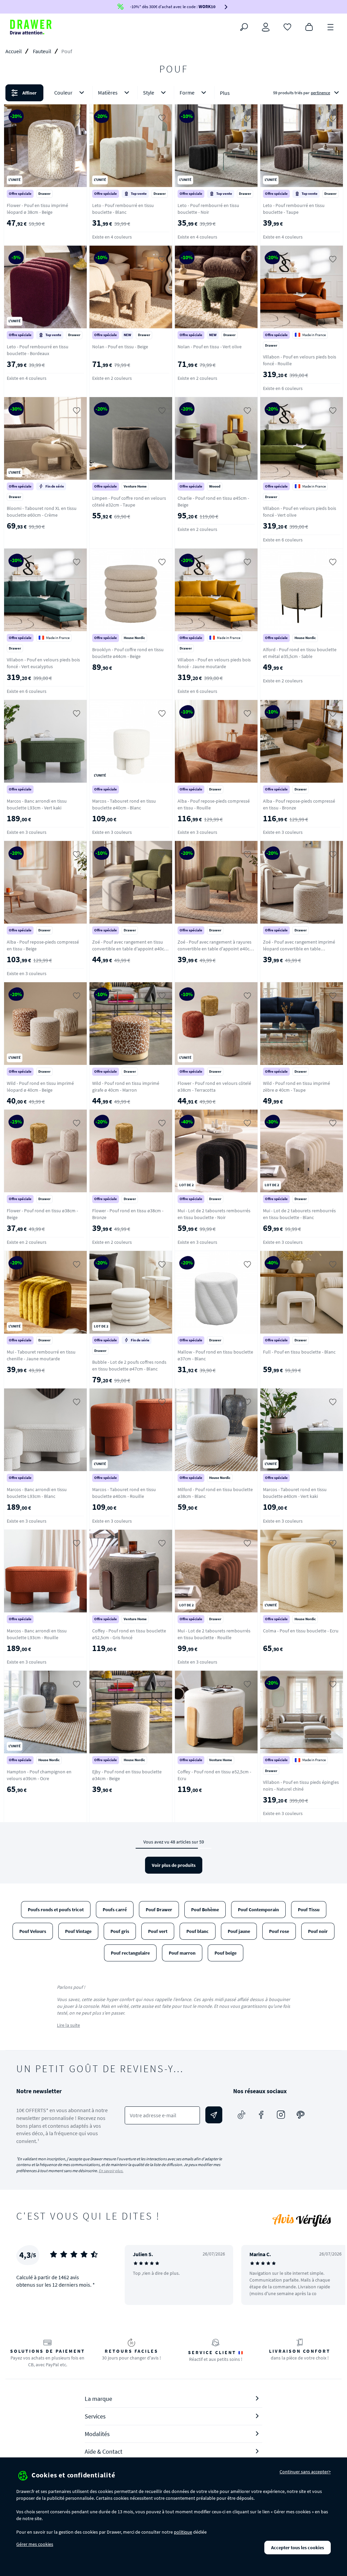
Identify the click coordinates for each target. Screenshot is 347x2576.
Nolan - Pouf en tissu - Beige (120, 347)
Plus (225, 93)
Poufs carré (115, 1910)
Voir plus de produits (174, 1865)
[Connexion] (266, 27)
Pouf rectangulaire (130, 1953)
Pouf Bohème (205, 1910)
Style (149, 92)
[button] (173, 93)
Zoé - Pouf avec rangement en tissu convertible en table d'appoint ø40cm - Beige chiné (130, 949)
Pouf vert (158, 1931)
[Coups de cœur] (287, 26)
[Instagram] (281, 2115)
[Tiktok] (242, 2115)
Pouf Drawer (159, 1910)
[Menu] (331, 26)
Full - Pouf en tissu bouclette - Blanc (299, 1352)
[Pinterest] (301, 2115)
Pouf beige (226, 1953)
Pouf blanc (198, 1931)
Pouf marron (182, 1953)
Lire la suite (68, 2025)
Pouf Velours (33, 1931)
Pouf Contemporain (258, 1910)
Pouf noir (318, 1931)
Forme (187, 92)
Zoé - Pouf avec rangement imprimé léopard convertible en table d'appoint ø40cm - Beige (299, 949)
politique (183, 2532)
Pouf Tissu (309, 1910)
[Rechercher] (244, 27)
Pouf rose (279, 1931)
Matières (108, 92)
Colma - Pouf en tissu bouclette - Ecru (301, 1631)
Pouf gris (120, 1931)
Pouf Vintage (78, 1931)
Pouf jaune (239, 1931)
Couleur (63, 92)
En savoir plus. (111, 2171)
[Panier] (309, 26)
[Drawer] (31, 27)
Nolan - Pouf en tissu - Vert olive (210, 347)
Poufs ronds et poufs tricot (56, 1910)
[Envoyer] (214, 2115)
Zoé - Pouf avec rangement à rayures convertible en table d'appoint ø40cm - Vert (216, 949)
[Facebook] (261, 2115)
